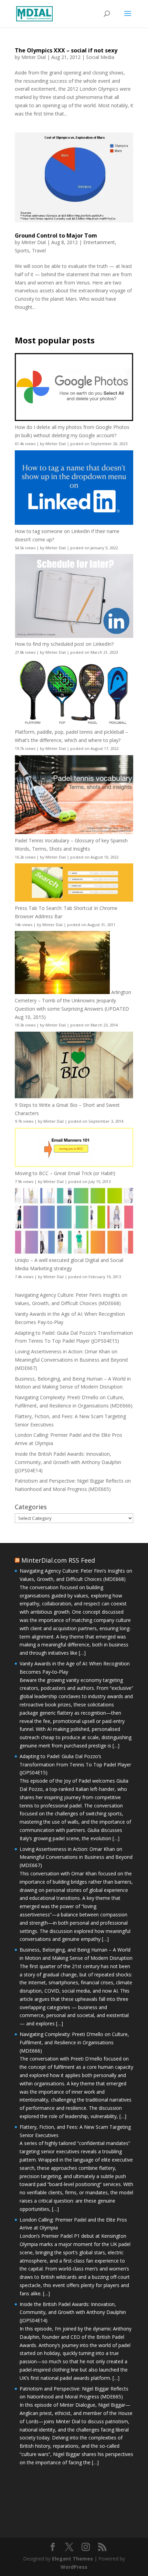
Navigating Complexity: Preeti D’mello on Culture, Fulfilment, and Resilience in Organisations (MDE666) (74, 2042)
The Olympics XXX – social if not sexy (66, 50)
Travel (39, 250)
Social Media (100, 57)
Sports (22, 250)
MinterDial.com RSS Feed (58, 1560)
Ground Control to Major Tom (56, 235)
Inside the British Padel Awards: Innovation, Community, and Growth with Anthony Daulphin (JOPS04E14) (68, 1462)
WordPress (74, 2567)
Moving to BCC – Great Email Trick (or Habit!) (65, 1173)
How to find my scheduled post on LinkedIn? (64, 644)
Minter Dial (34, 57)
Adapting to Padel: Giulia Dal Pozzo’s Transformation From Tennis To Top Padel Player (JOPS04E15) (75, 1765)
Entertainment (99, 242)
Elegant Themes (72, 2559)
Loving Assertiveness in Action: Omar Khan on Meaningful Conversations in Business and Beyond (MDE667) (71, 1360)
